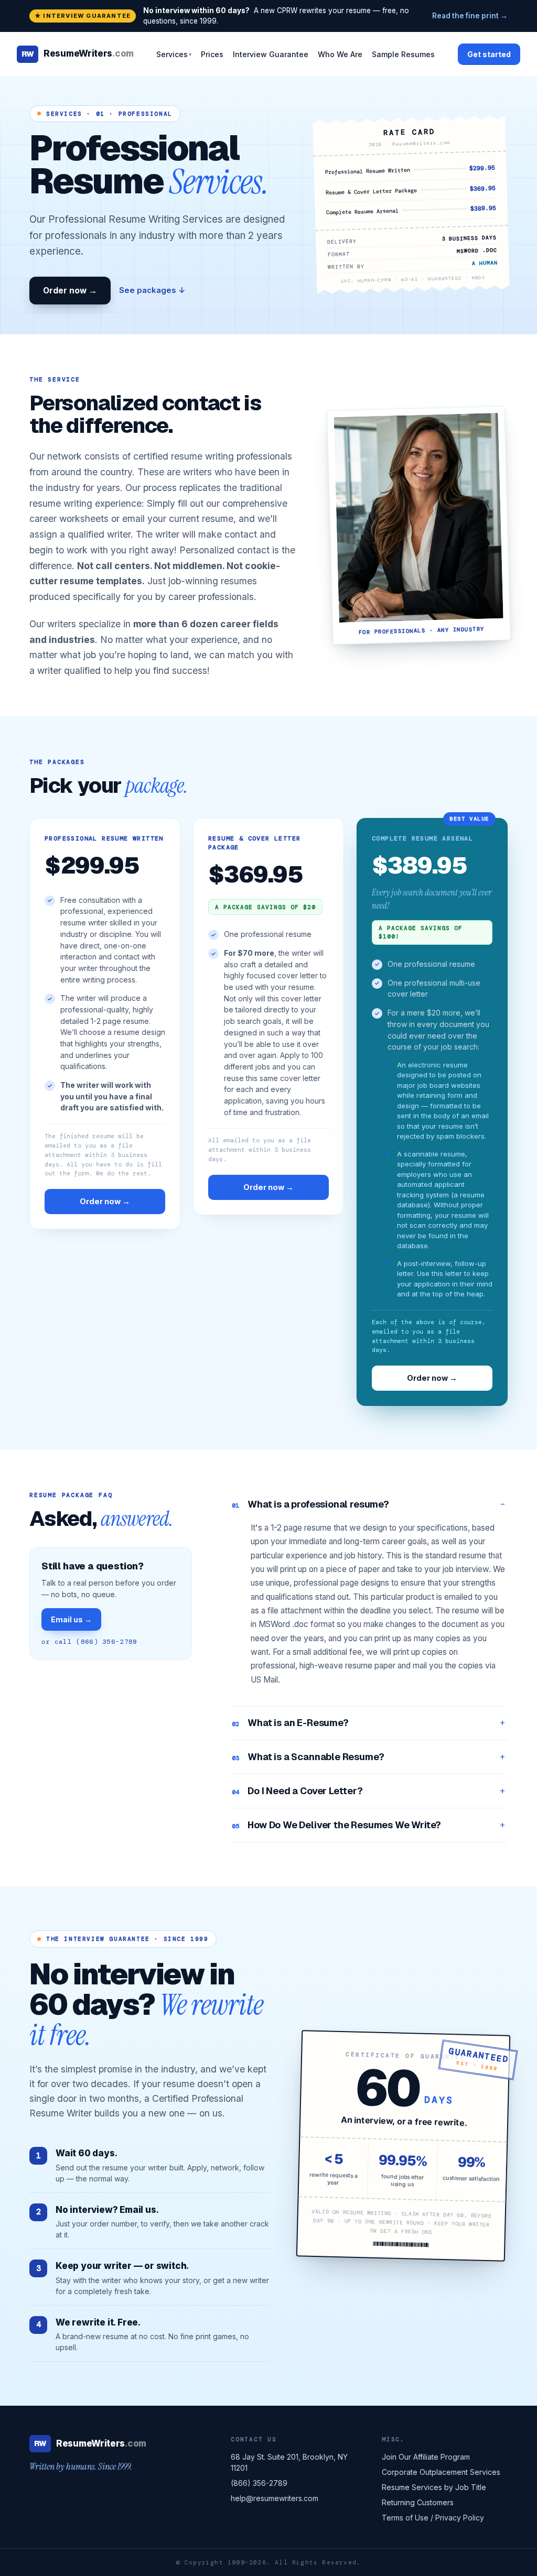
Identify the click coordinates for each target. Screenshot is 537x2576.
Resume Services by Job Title (434, 2487)
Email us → (71, 1619)
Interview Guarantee (271, 54)
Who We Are (340, 54)
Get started (489, 54)
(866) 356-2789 (259, 2483)
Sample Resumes (403, 54)
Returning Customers (418, 2502)
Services (174, 54)
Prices (212, 54)
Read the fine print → (470, 16)
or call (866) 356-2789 (89, 1642)
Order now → (70, 291)
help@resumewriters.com (275, 2498)
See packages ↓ (152, 290)
